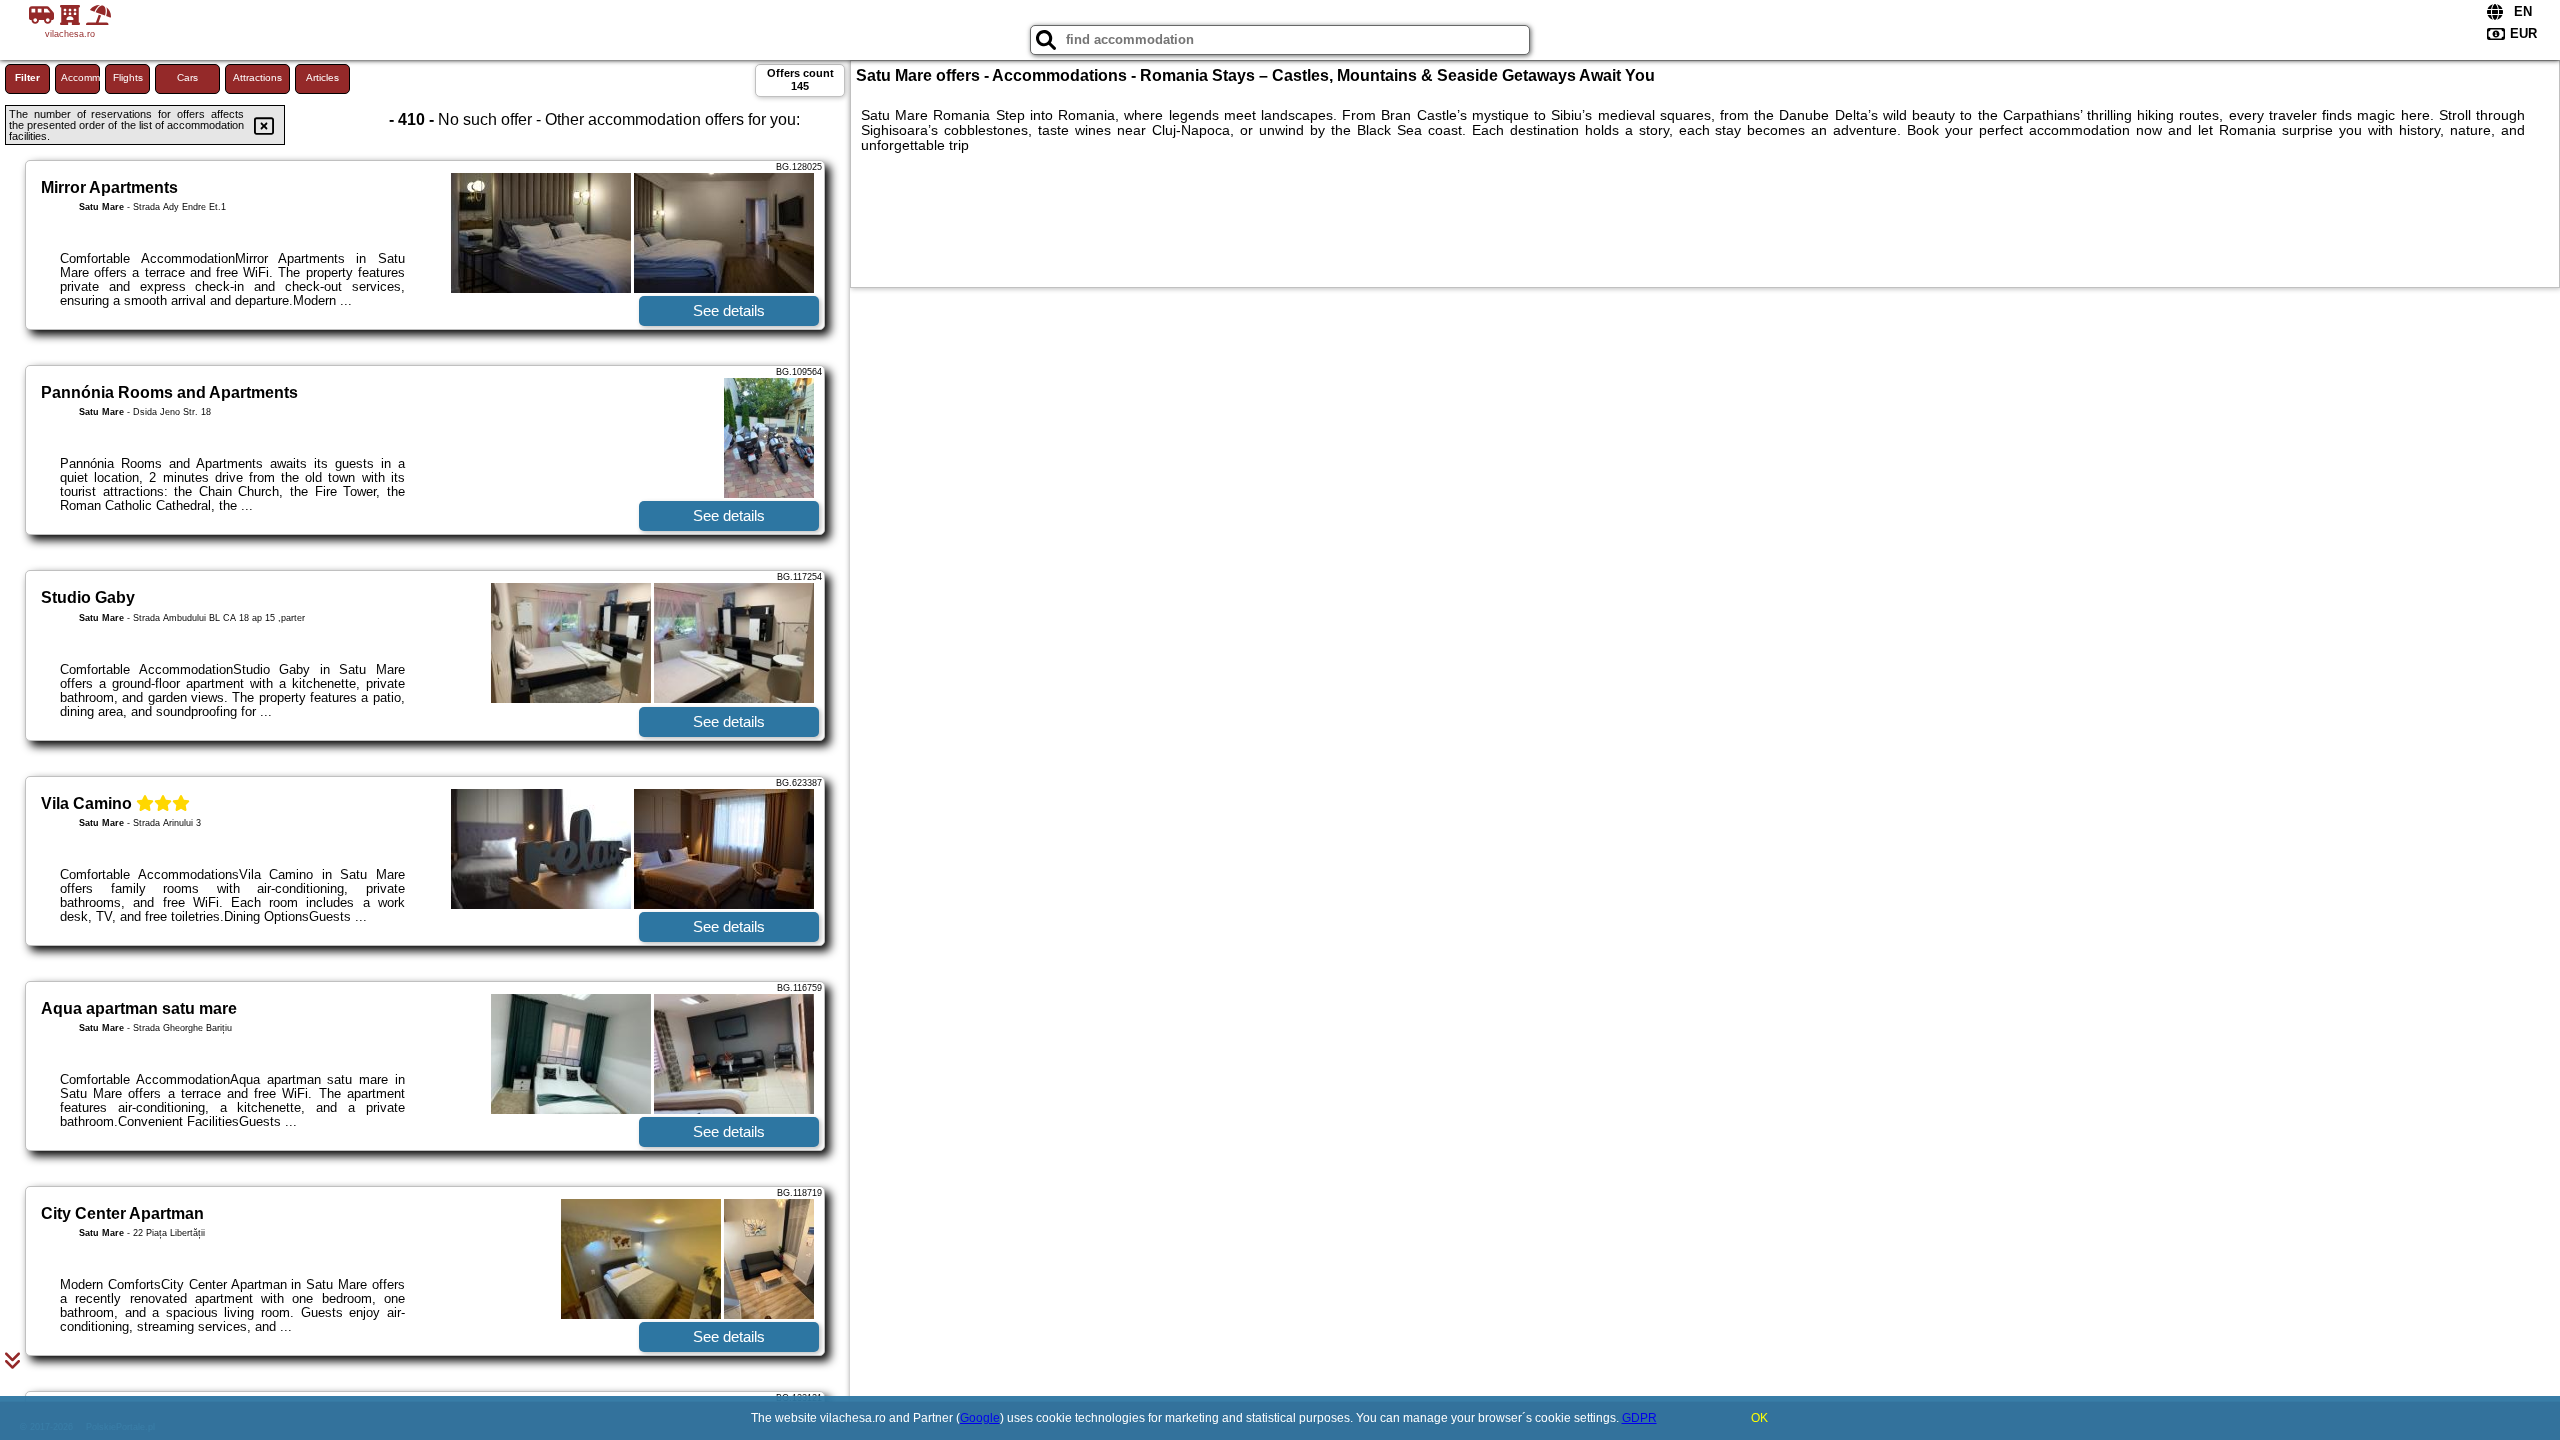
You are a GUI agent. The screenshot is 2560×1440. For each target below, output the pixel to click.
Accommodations (80, 77)
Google (980, 1418)
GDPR (1639, 1418)
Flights (128, 77)
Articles (322, 77)
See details (729, 310)
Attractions (257, 77)
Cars (187, 77)
